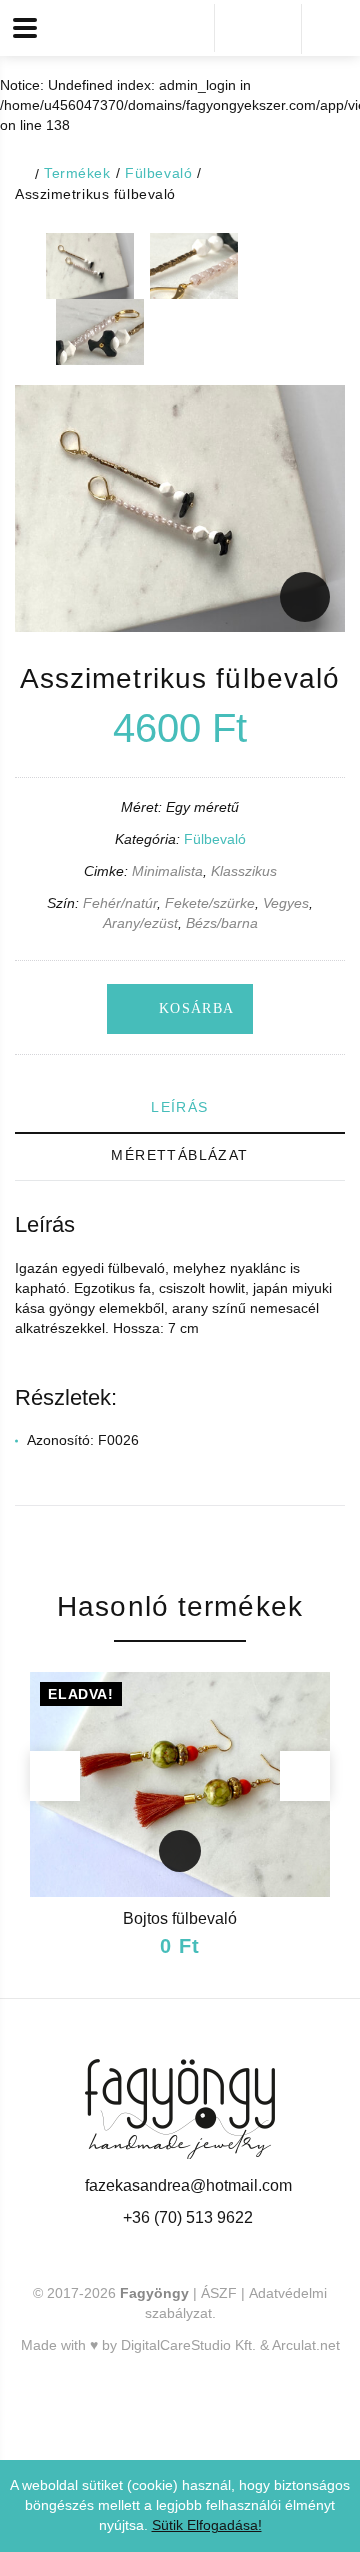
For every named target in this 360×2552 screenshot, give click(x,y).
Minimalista (167, 871)
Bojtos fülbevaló (180, 1918)
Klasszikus (244, 871)
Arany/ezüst (140, 923)
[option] (90, 266)
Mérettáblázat (179, 1155)
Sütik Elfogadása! (207, 2525)
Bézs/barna (222, 923)
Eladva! (80, 1694)
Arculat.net (306, 2345)
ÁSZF (219, 2293)
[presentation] (55, 1776)
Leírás (179, 1107)
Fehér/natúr (120, 903)
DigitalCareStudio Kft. (188, 2345)
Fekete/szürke (210, 903)
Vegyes (286, 903)
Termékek (77, 173)
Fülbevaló (158, 173)
